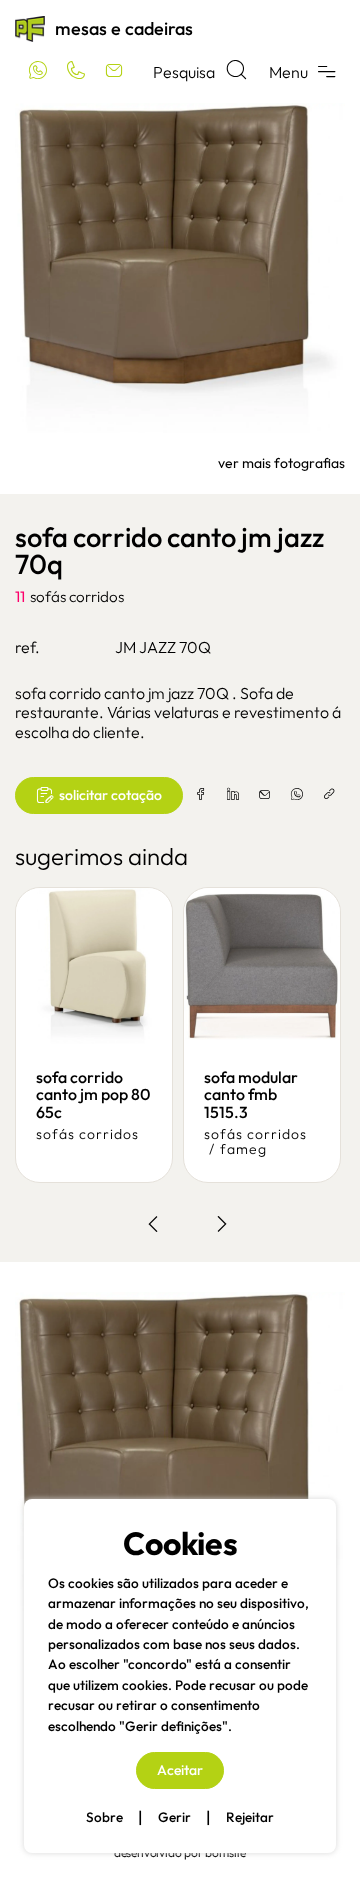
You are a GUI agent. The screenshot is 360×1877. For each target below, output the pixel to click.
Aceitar (180, 1770)
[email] (265, 795)
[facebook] (201, 795)
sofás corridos (77, 596)
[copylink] (329, 795)
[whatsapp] (297, 795)
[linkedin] (233, 795)
